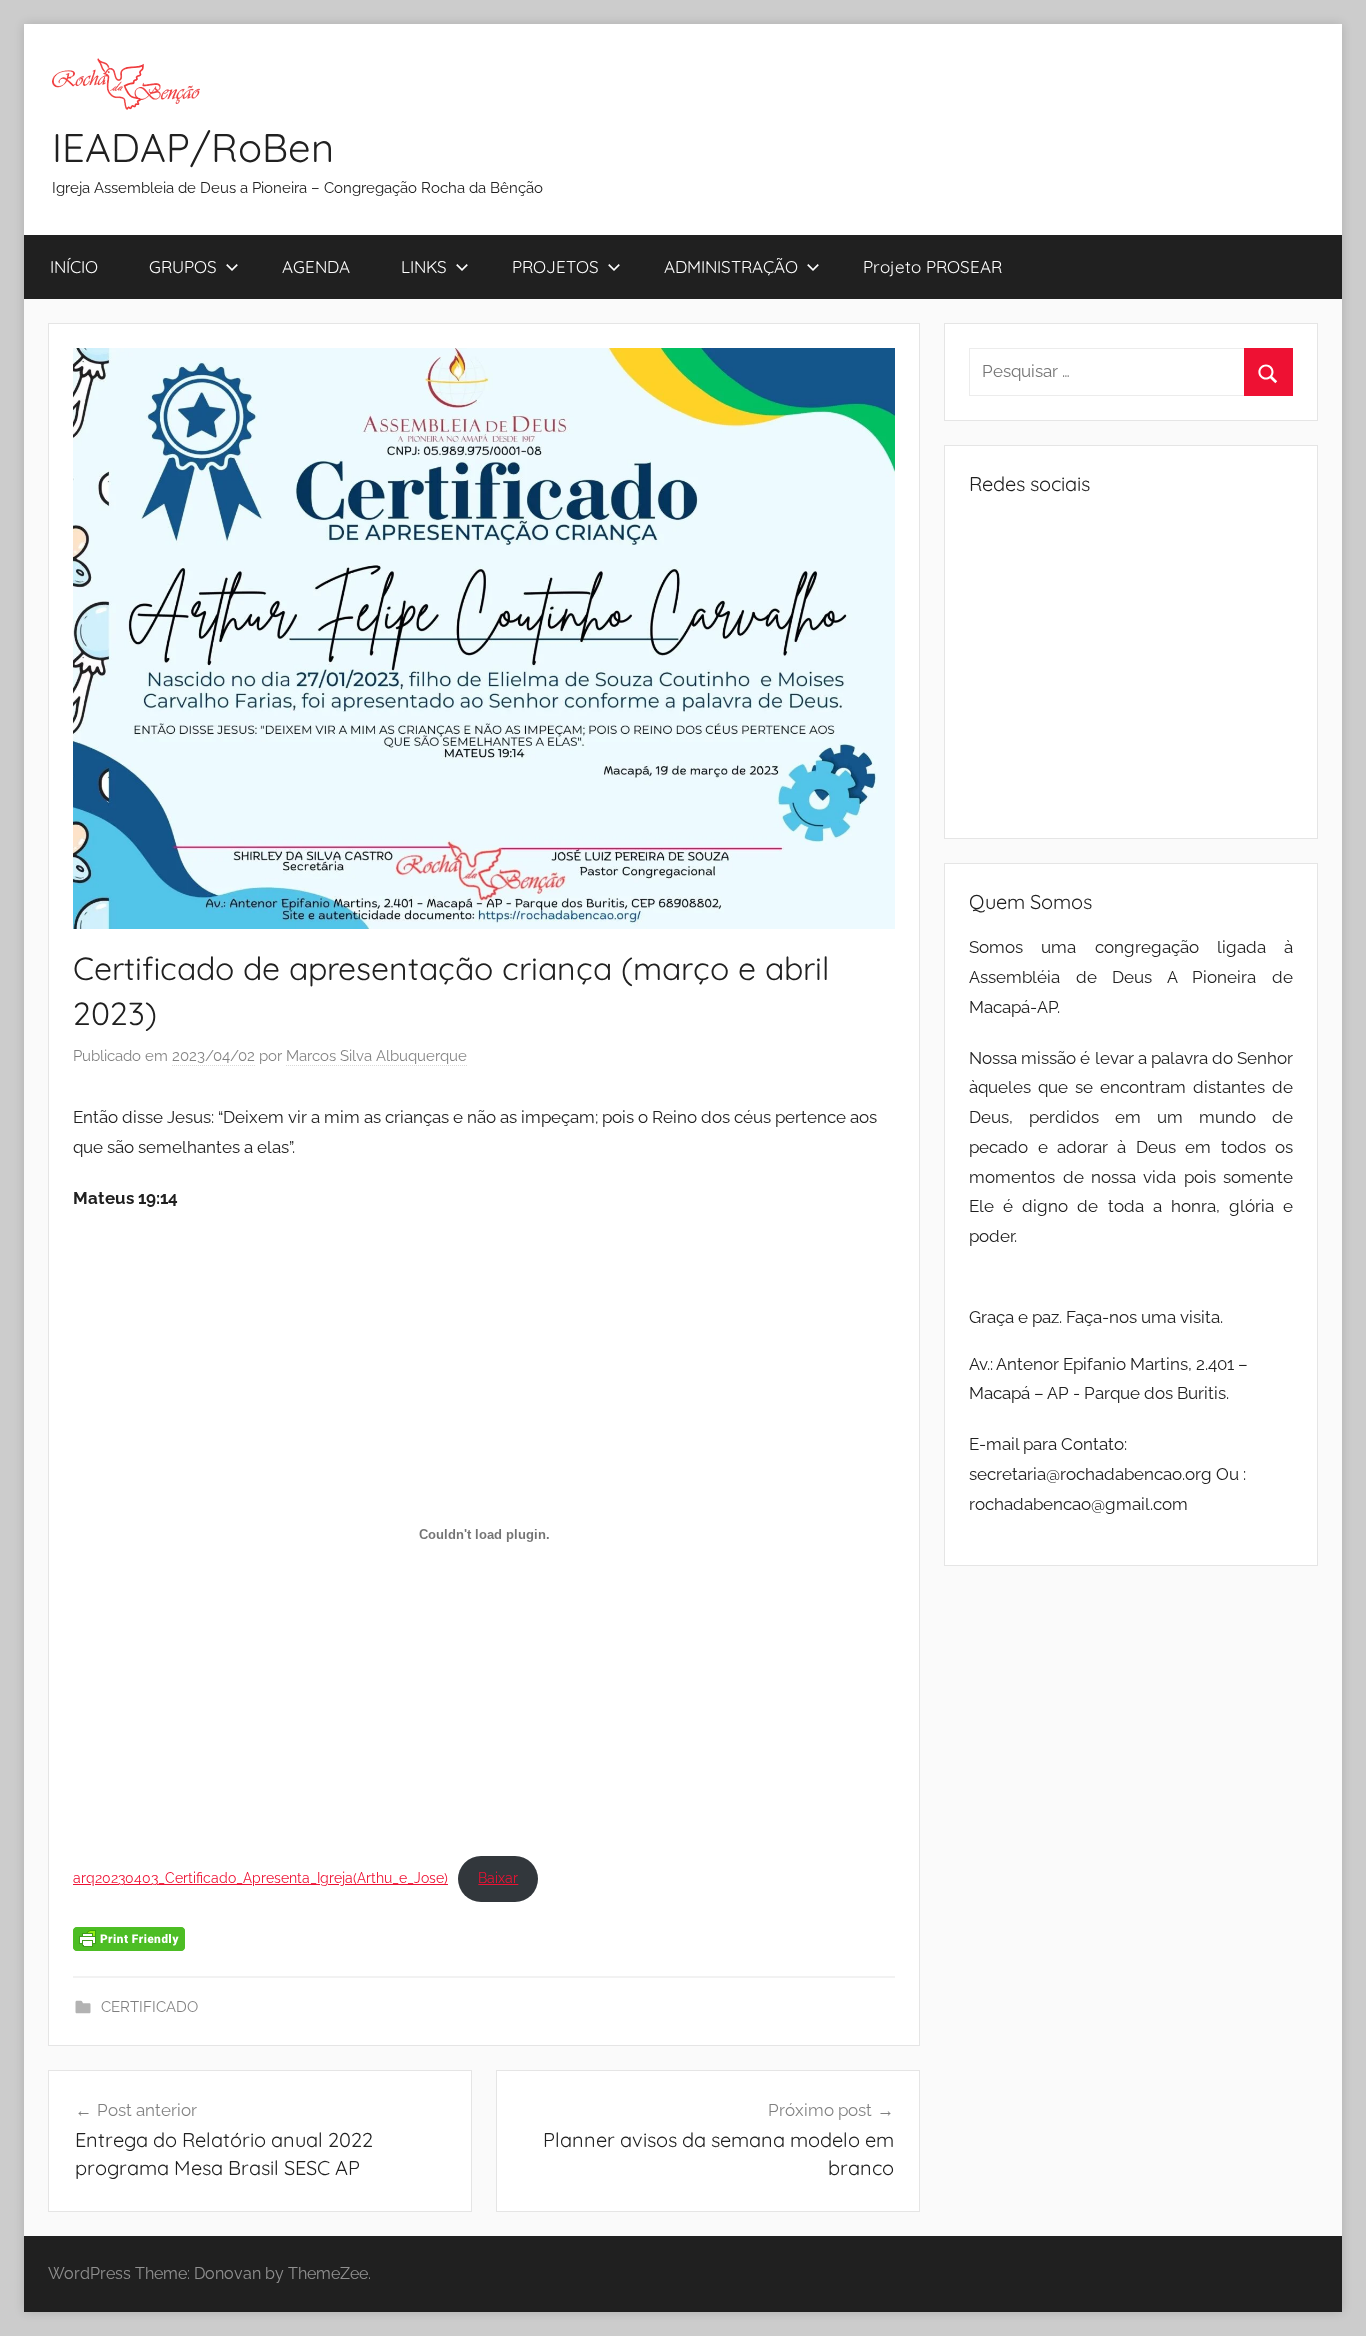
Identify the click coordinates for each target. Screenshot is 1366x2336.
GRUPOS (183, 266)
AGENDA (316, 266)
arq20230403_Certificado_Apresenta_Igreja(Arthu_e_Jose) (260, 1878)
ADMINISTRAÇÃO (731, 266)
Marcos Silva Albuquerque (376, 1056)
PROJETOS (555, 266)
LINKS (424, 266)
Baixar (498, 1878)
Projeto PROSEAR (932, 266)
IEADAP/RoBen (193, 147)
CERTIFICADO (149, 2007)
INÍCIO (74, 266)
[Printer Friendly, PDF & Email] (129, 1938)
